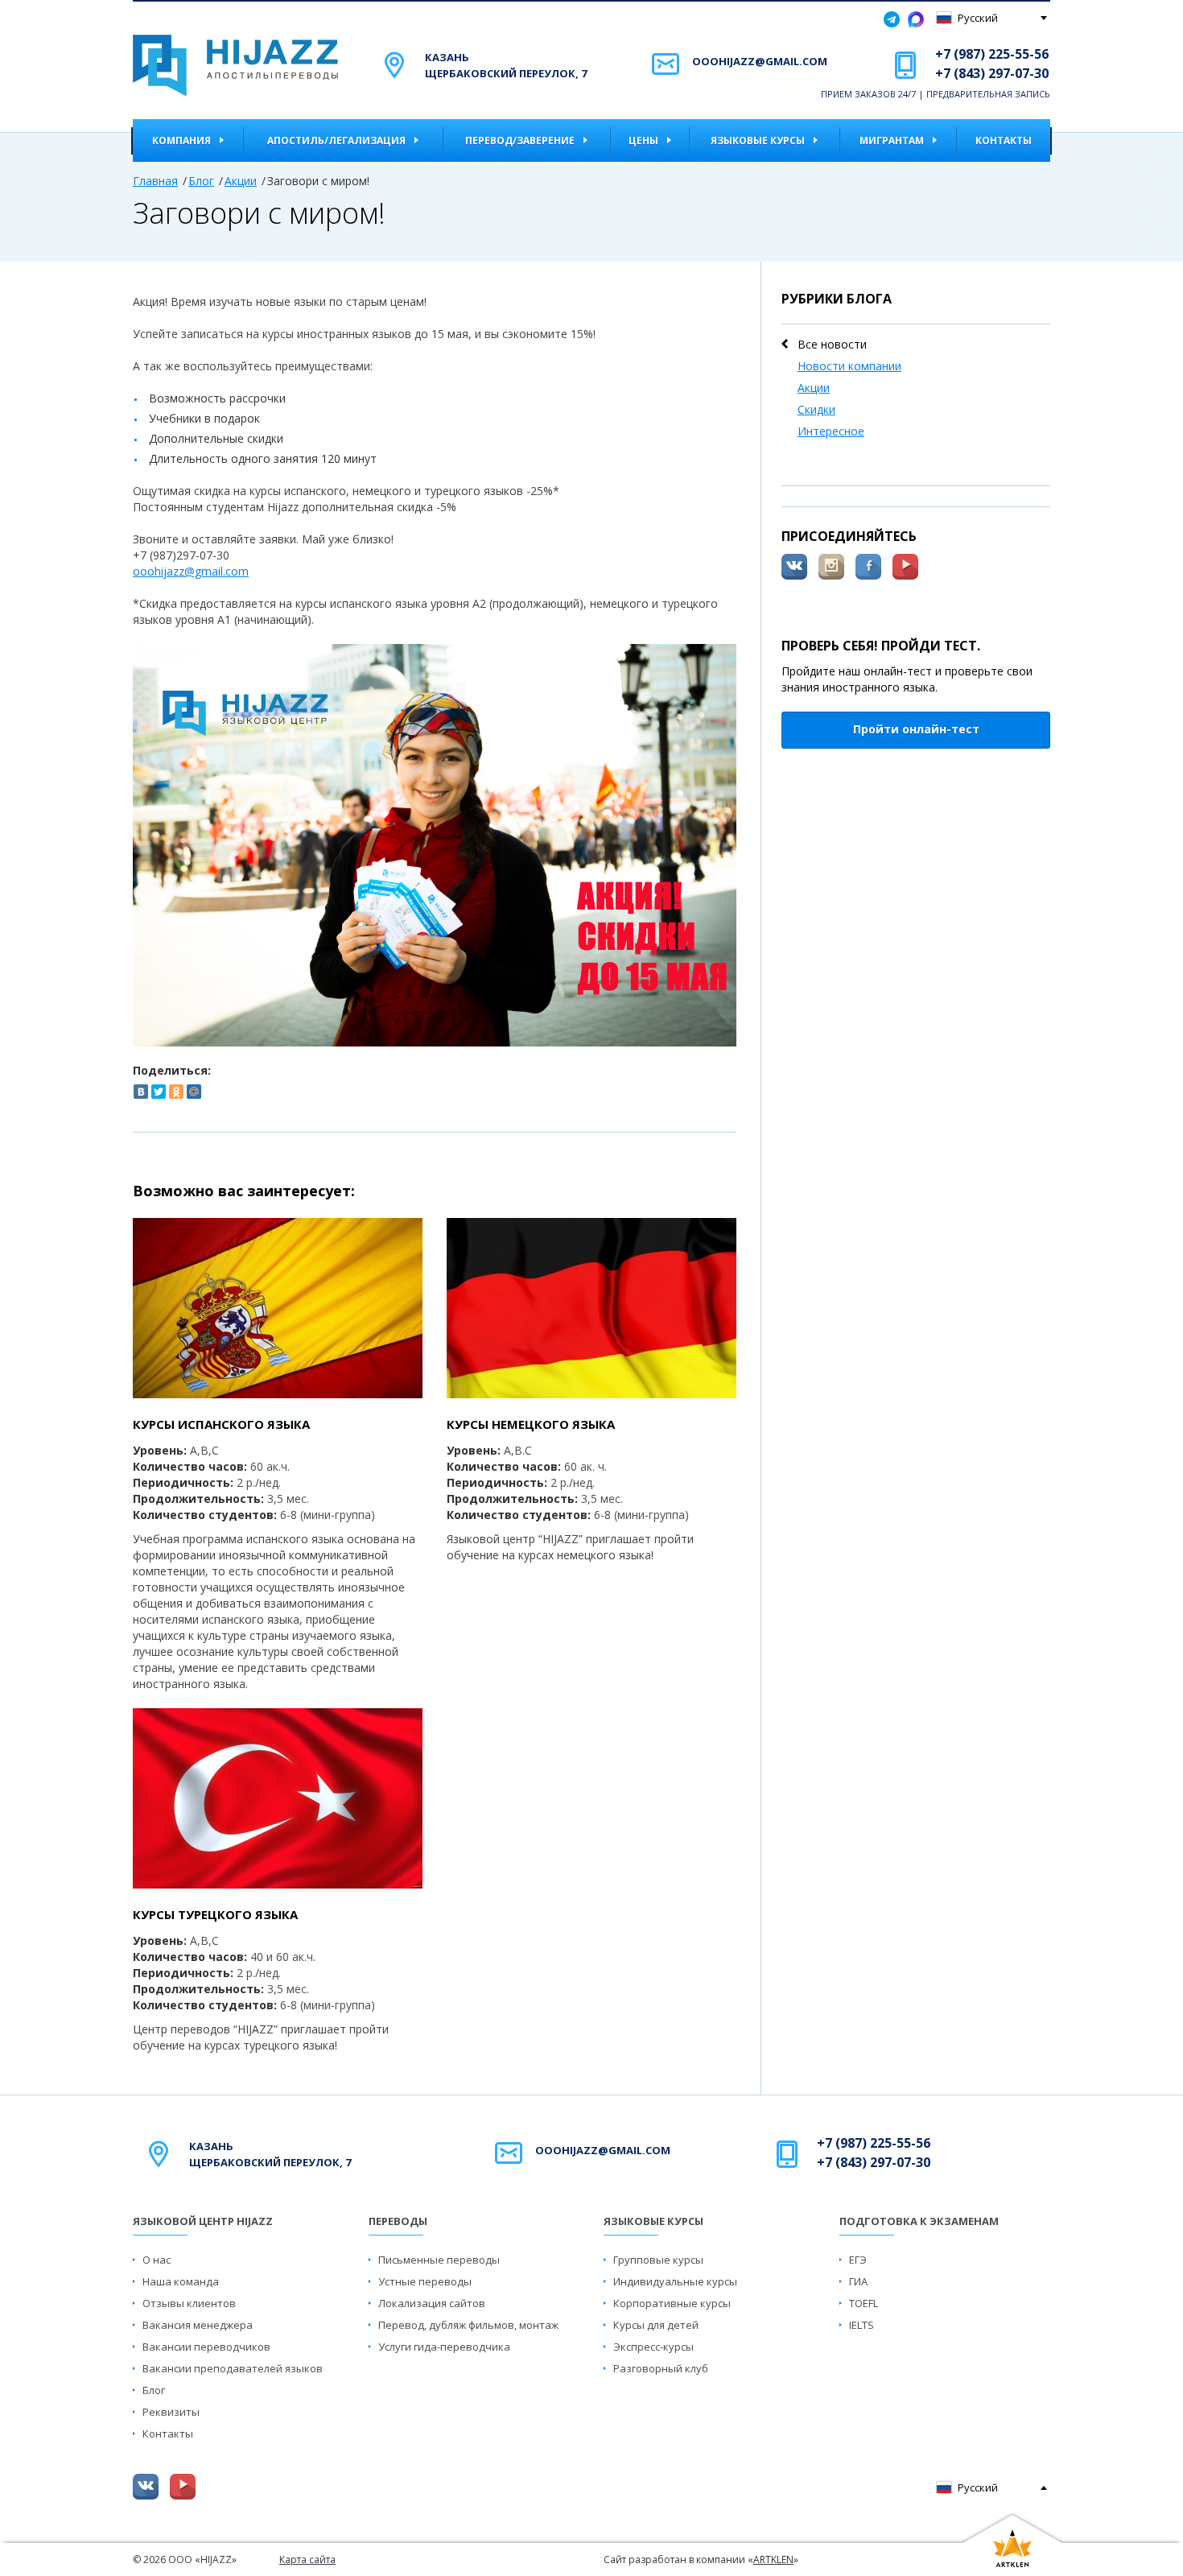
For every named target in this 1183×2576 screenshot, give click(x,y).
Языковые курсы (758, 140)
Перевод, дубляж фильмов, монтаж (468, 2325)
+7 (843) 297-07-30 (992, 73)
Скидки (816, 409)
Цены (643, 140)
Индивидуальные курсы (675, 2281)
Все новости (832, 344)
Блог (201, 181)
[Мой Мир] (194, 1092)
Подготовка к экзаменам (919, 2221)
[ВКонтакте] (141, 1092)
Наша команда (181, 2281)
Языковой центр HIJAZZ (203, 2221)
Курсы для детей (656, 2325)
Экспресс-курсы (653, 2347)
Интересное (831, 431)
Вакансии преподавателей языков (233, 2368)
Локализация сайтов (432, 2303)
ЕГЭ (858, 2260)
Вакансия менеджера (198, 2325)
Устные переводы (425, 2281)
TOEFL (864, 2303)
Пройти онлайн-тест (916, 729)
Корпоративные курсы (672, 2303)
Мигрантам (892, 140)
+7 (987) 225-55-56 (992, 54)
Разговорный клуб (661, 2368)
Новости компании (849, 366)
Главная (155, 181)
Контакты (1004, 140)
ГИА (858, 2281)
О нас (157, 2260)
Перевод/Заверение (520, 140)
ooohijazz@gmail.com (760, 61)
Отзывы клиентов (189, 2303)
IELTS (861, 2325)
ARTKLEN (773, 2559)
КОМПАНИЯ (181, 140)
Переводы (398, 2221)
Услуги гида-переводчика (444, 2347)
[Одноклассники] (176, 1092)
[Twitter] (159, 1092)
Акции (241, 181)
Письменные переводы (439, 2260)
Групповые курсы (658, 2260)
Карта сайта (307, 2559)
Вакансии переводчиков (206, 2347)
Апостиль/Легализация (336, 140)
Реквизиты (171, 2412)
